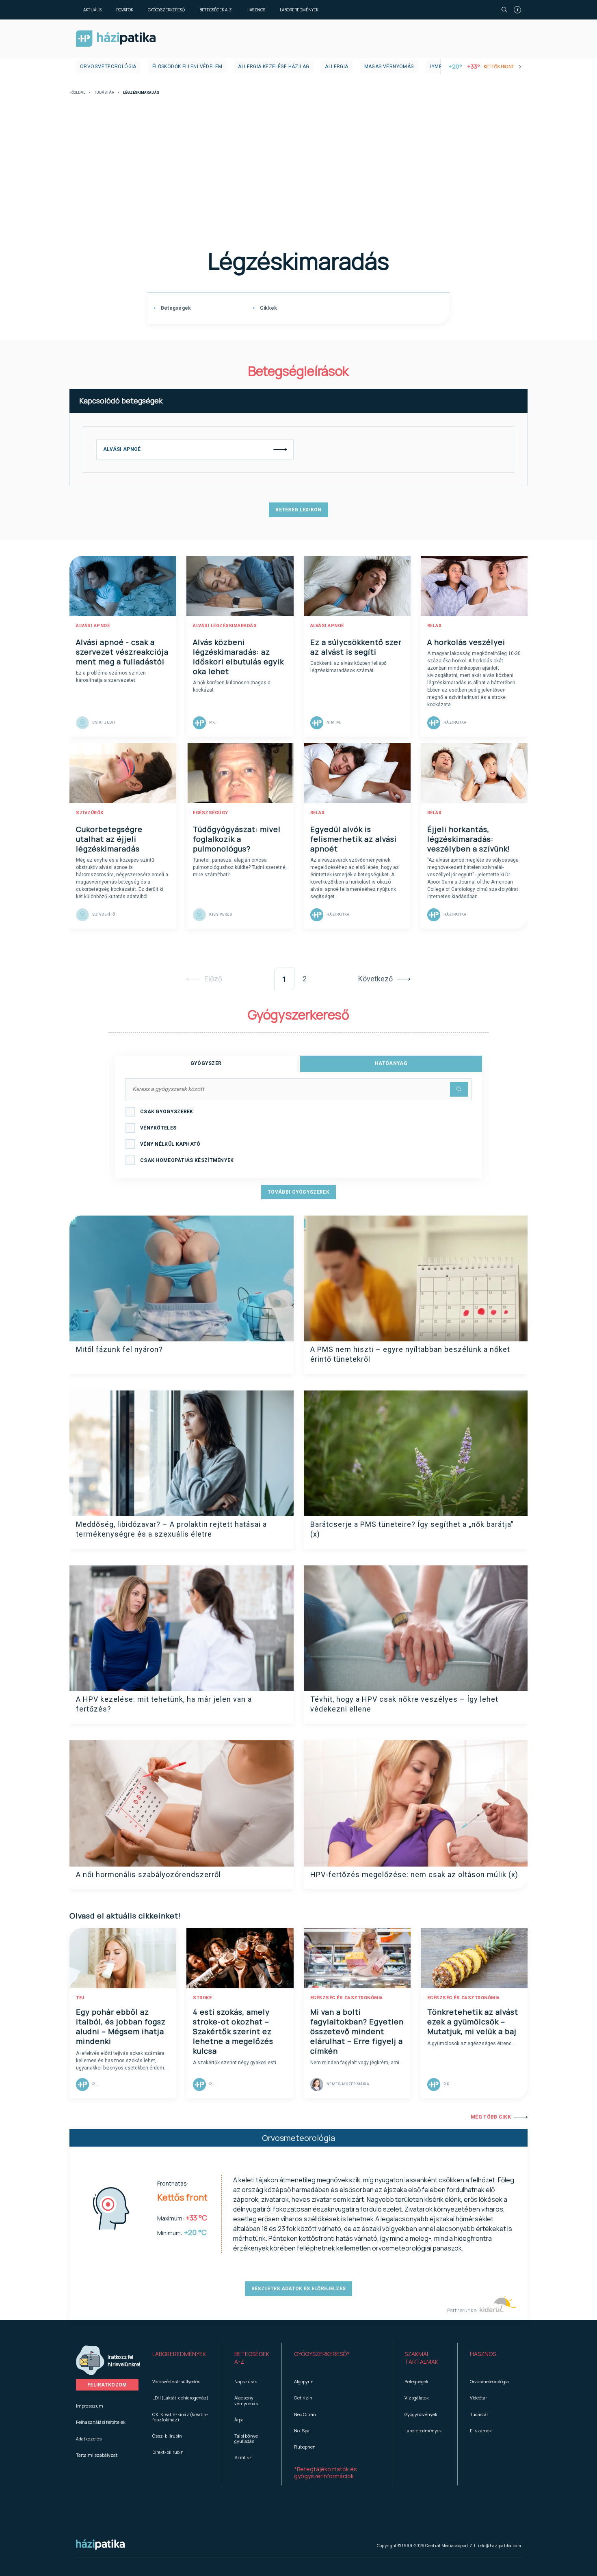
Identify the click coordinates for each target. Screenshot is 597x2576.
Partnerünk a (462, 2310)
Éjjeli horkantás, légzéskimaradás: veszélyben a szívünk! (469, 839)
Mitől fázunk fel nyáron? (119, 1349)
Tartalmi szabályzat (97, 2455)
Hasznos (256, 10)
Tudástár (104, 93)
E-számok (481, 2430)
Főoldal (77, 93)
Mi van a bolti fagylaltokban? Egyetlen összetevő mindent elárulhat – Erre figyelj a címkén (357, 2031)
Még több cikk (491, 2117)
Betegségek (175, 308)
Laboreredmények (299, 10)
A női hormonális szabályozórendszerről (148, 1874)
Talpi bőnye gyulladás (246, 2438)
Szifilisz (243, 2457)
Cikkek (268, 308)
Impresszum (90, 2406)
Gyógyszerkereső (166, 10)
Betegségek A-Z (216, 10)
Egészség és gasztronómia (347, 1998)
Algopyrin (304, 2381)
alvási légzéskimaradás (225, 626)
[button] (181, 2358)
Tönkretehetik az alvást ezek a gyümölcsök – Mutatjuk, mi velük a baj (473, 2022)
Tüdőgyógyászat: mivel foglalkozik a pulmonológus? (237, 839)
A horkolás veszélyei (466, 642)
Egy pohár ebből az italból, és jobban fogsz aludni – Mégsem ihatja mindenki (121, 2026)
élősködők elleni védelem (187, 67)
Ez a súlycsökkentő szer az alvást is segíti (356, 647)
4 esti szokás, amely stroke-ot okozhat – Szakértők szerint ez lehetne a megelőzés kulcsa (233, 2031)
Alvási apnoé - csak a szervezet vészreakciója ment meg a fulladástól (122, 652)
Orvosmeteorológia (108, 67)
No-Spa (302, 2430)
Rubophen (305, 2447)
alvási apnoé (93, 626)
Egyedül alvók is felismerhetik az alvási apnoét (354, 839)
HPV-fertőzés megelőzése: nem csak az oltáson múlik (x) (414, 1874)
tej (80, 1998)
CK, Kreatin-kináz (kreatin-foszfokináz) (180, 2417)
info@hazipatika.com (500, 2546)
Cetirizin (303, 2398)
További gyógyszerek (298, 1192)
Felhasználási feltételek (101, 2422)
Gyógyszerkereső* (322, 2354)
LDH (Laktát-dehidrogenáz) (180, 2398)
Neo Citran (305, 2414)
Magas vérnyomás (389, 67)
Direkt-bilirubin (168, 2452)
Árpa (239, 2420)
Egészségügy (211, 813)
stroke (202, 1998)
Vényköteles (158, 1128)
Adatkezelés (89, 2439)
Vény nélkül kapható (170, 1144)
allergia (336, 67)
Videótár (478, 2398)
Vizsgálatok (417, 2398)
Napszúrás (246, 2381)
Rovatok (125, 10)
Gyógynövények (421, 2414)
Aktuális (92, 10)
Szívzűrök (90, 813)
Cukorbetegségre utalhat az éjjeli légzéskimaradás (109, 839)
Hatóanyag (391, 1063)
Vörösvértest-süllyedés (176, 2381)
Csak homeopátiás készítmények (187, 1160)
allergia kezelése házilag (274, 67)
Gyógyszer (206, 1063)
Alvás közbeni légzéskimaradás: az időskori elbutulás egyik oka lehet (238, 657)
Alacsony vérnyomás (246, 2400)
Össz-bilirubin (167, 2436)
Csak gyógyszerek (167, 1112)
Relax (435, 626)
